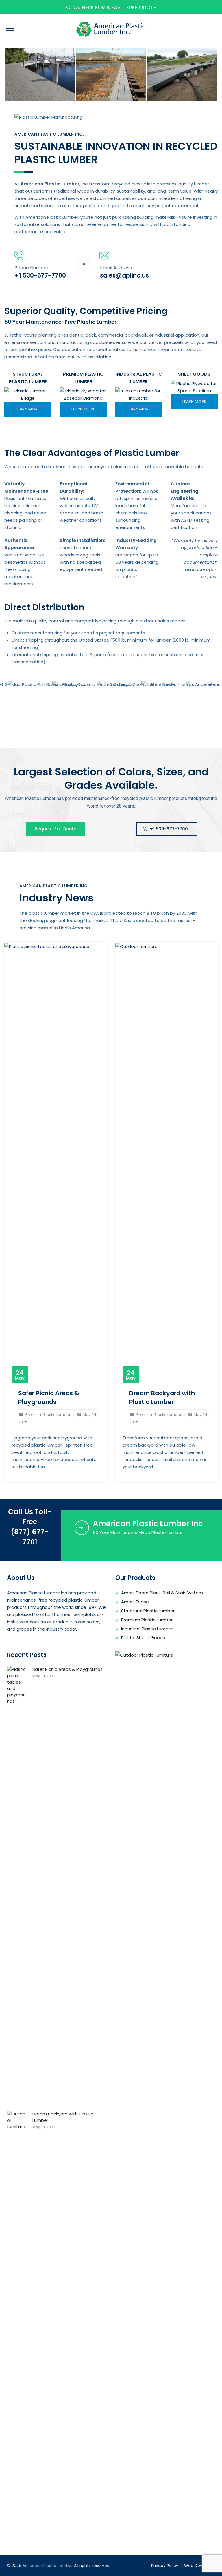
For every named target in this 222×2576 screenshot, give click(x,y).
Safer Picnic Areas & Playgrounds (49, 1397)
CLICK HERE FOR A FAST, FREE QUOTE (111, 7)
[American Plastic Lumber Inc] (40, 74)
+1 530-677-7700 (169, 829)
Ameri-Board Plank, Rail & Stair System (162, 1593)
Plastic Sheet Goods (143, 1638)
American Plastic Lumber (48, 2566)
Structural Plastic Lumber (148, 1611)
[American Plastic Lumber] (111, 29)
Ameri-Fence (135, 1602)
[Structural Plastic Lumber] (28, 395)
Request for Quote (55, 829)
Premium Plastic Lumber (147, 1620)
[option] (40, 74)
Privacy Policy (165, 2566)
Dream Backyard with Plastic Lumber (162, 1397)
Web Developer (200, 2566)
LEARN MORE (28, 409)
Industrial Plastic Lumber (147, 1629)
